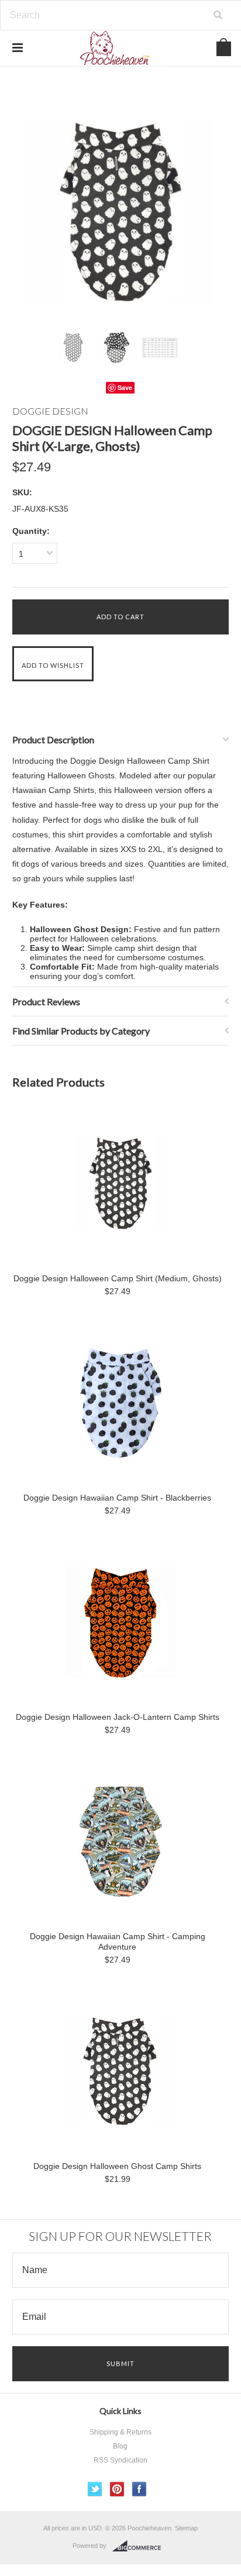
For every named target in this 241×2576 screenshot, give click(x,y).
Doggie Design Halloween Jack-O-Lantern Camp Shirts (118, 1717)
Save (125, 387)
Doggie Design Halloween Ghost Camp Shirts (117, 2166)
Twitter (95, 2489)
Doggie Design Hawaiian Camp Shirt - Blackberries (117, 1498)
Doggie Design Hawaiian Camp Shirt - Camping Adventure (118, 1942)
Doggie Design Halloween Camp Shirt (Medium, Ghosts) (118, 1278)
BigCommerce (140, 2546)
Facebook (140, 2489)
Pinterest (117, 2489)
